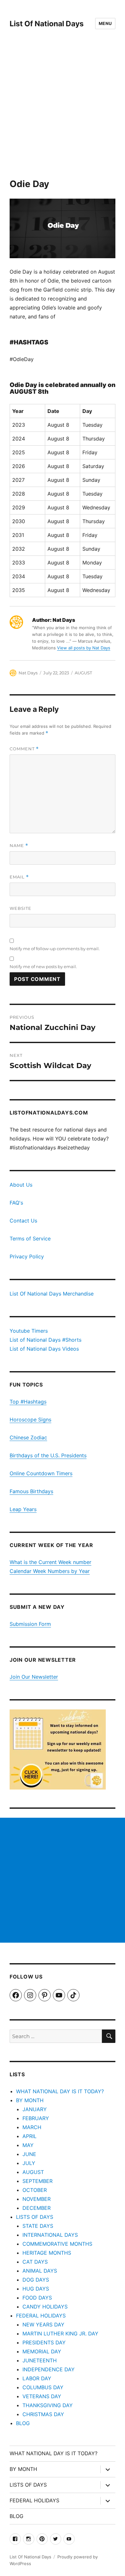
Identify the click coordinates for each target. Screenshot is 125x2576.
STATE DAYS (38, 2226)
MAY (28, 2145)
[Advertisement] (63, 113)
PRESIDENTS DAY (44, 2342)
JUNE (29, 2154)
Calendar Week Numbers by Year (50, 1571)
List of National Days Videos (44, 1349)
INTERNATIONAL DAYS (50, 2235)
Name (19, 846)
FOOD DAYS (37, 2298)
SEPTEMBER (37, 2181)
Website (21, 908)
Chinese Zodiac (28, 1437)
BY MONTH (30, 2100)
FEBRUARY (36, 2118)
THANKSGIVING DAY (48, 2405)
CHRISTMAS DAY (43, 2414)
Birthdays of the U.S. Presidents (48, 1455)
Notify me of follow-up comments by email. (55, 949)
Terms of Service (30, 1239)
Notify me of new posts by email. (43, 967)
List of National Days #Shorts (46, 1340)
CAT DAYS (35, 2262)
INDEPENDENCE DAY (49, 2369)
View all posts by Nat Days (84, 648)
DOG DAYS (36, 2280)
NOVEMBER (37, 2199)
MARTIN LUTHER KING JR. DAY (60, 2333)
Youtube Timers (29, 1331)
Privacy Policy (27, 1256)
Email (19, 877)
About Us (21, 1185)
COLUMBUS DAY (43, 2387)
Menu (105, 23)
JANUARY (35, 2109)
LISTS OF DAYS (35, 2217)
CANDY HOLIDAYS (45, 2307)
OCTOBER (35, 2190)
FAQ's (16, 1203)
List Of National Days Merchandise (52, 1294)
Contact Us (23, 1221)
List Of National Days (47, 24)
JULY (29, 2163)
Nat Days (28, 673)
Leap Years (23, 1509)
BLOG (23, 2423)
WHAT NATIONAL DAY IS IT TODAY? (60, 2091)
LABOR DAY (37, 2378)
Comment (24, 749)
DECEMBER (37, 2208)
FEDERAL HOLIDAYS (41, 2316)
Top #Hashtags (28, 1402)
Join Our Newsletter (34, 1677)
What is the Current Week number (50, 1562)
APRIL (29, 2136)
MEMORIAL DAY (42, 2351)
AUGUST (83, 673)
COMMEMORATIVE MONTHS (57, 2244)
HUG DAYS (36, 2289)
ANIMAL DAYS (40, 2271)
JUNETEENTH (40, 2360)
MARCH (32, 2127)
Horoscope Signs (30, 1420)
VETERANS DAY (42, 2396)
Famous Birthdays (31, 1491)
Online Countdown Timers (41, 1473)
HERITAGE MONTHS (47, 2253)
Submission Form (30, 1624)
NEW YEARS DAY (43, 2325)
